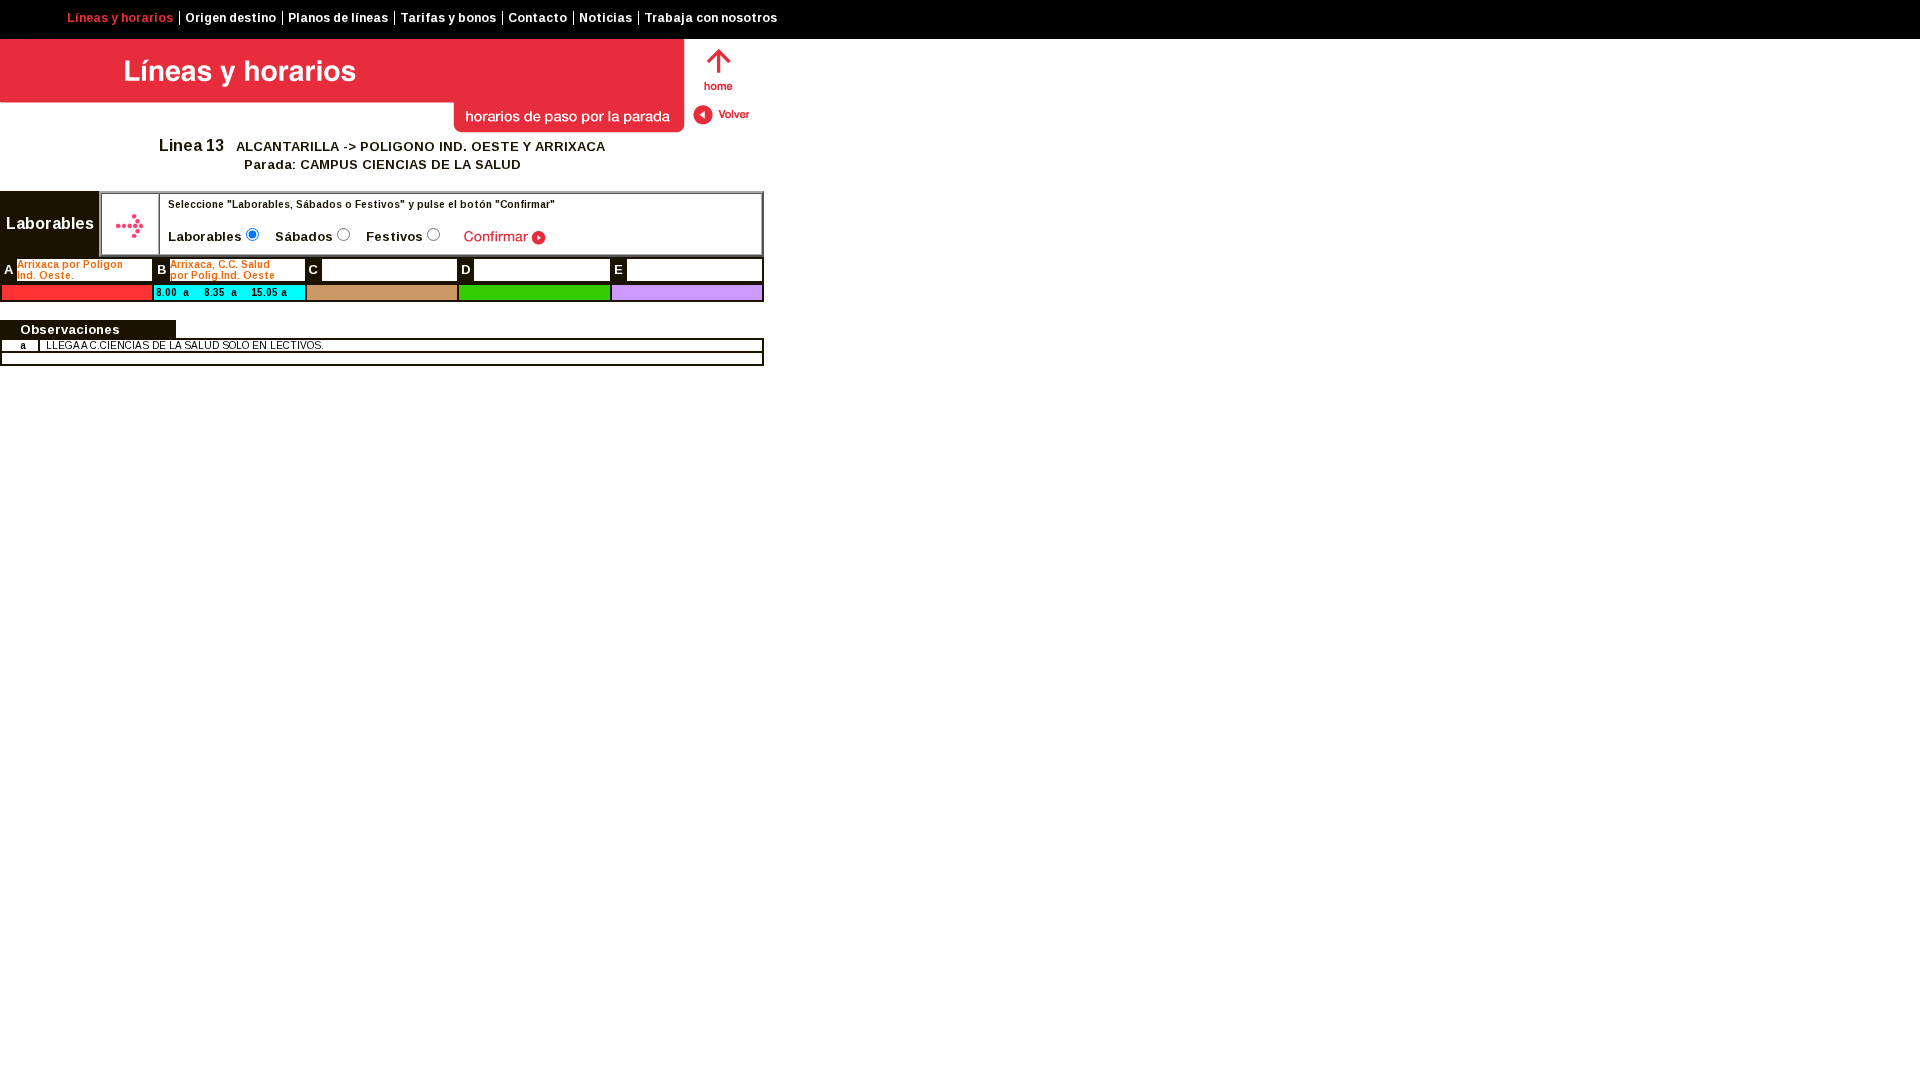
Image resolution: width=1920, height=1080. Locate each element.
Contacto (537, 18)
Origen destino (230, 18)
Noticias (605, 18)
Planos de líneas (338, 18)
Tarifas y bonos (448, 18)
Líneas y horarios (120, 18)
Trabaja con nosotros (710, 18)
